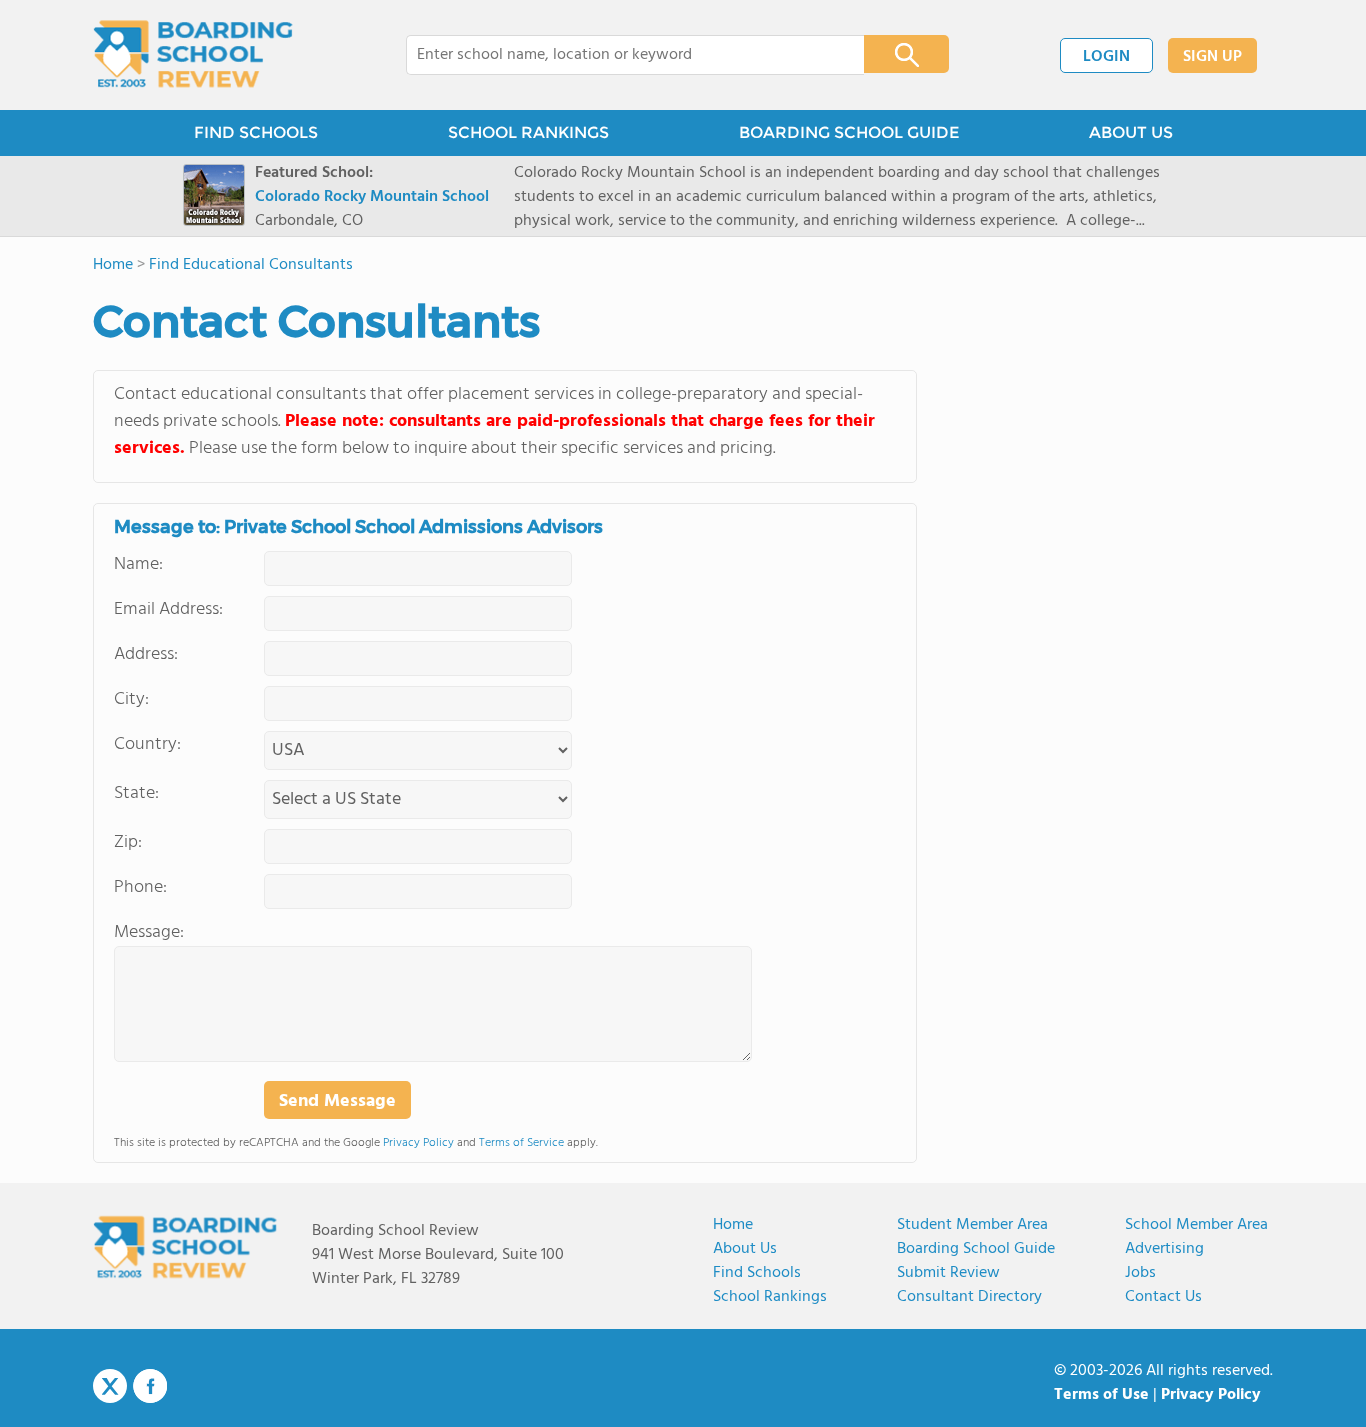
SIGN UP (1212, 57)
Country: (147, 744)
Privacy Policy (418, 1143)
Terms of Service (521, 1143)
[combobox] (621, 55)
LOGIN (1106, 57)
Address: (146, 654)
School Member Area (1196, 1225)
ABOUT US (1131, 132)
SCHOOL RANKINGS (528, 132)
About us (745, 1249)
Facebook (150, 1386)
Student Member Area (972, 1225)
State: (136, 793)
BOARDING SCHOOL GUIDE (849, 132)
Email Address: (168, 609)
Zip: (128, 842)
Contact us (1163, 1297)
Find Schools (757, 1273)
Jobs (1140, 1273)
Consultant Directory (969, 1297)
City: (131, 699)
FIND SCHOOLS (256, 132)
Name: (138, 564)
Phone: (140, 887)
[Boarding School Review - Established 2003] (193, 55)
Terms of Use (1101, 1395)
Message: (149, 932)
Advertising (1164, 1249)
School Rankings (770, 1297)
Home (733, 1225)
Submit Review (948, 1273)
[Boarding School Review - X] (110, 1387)
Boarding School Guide (976, 1249)
